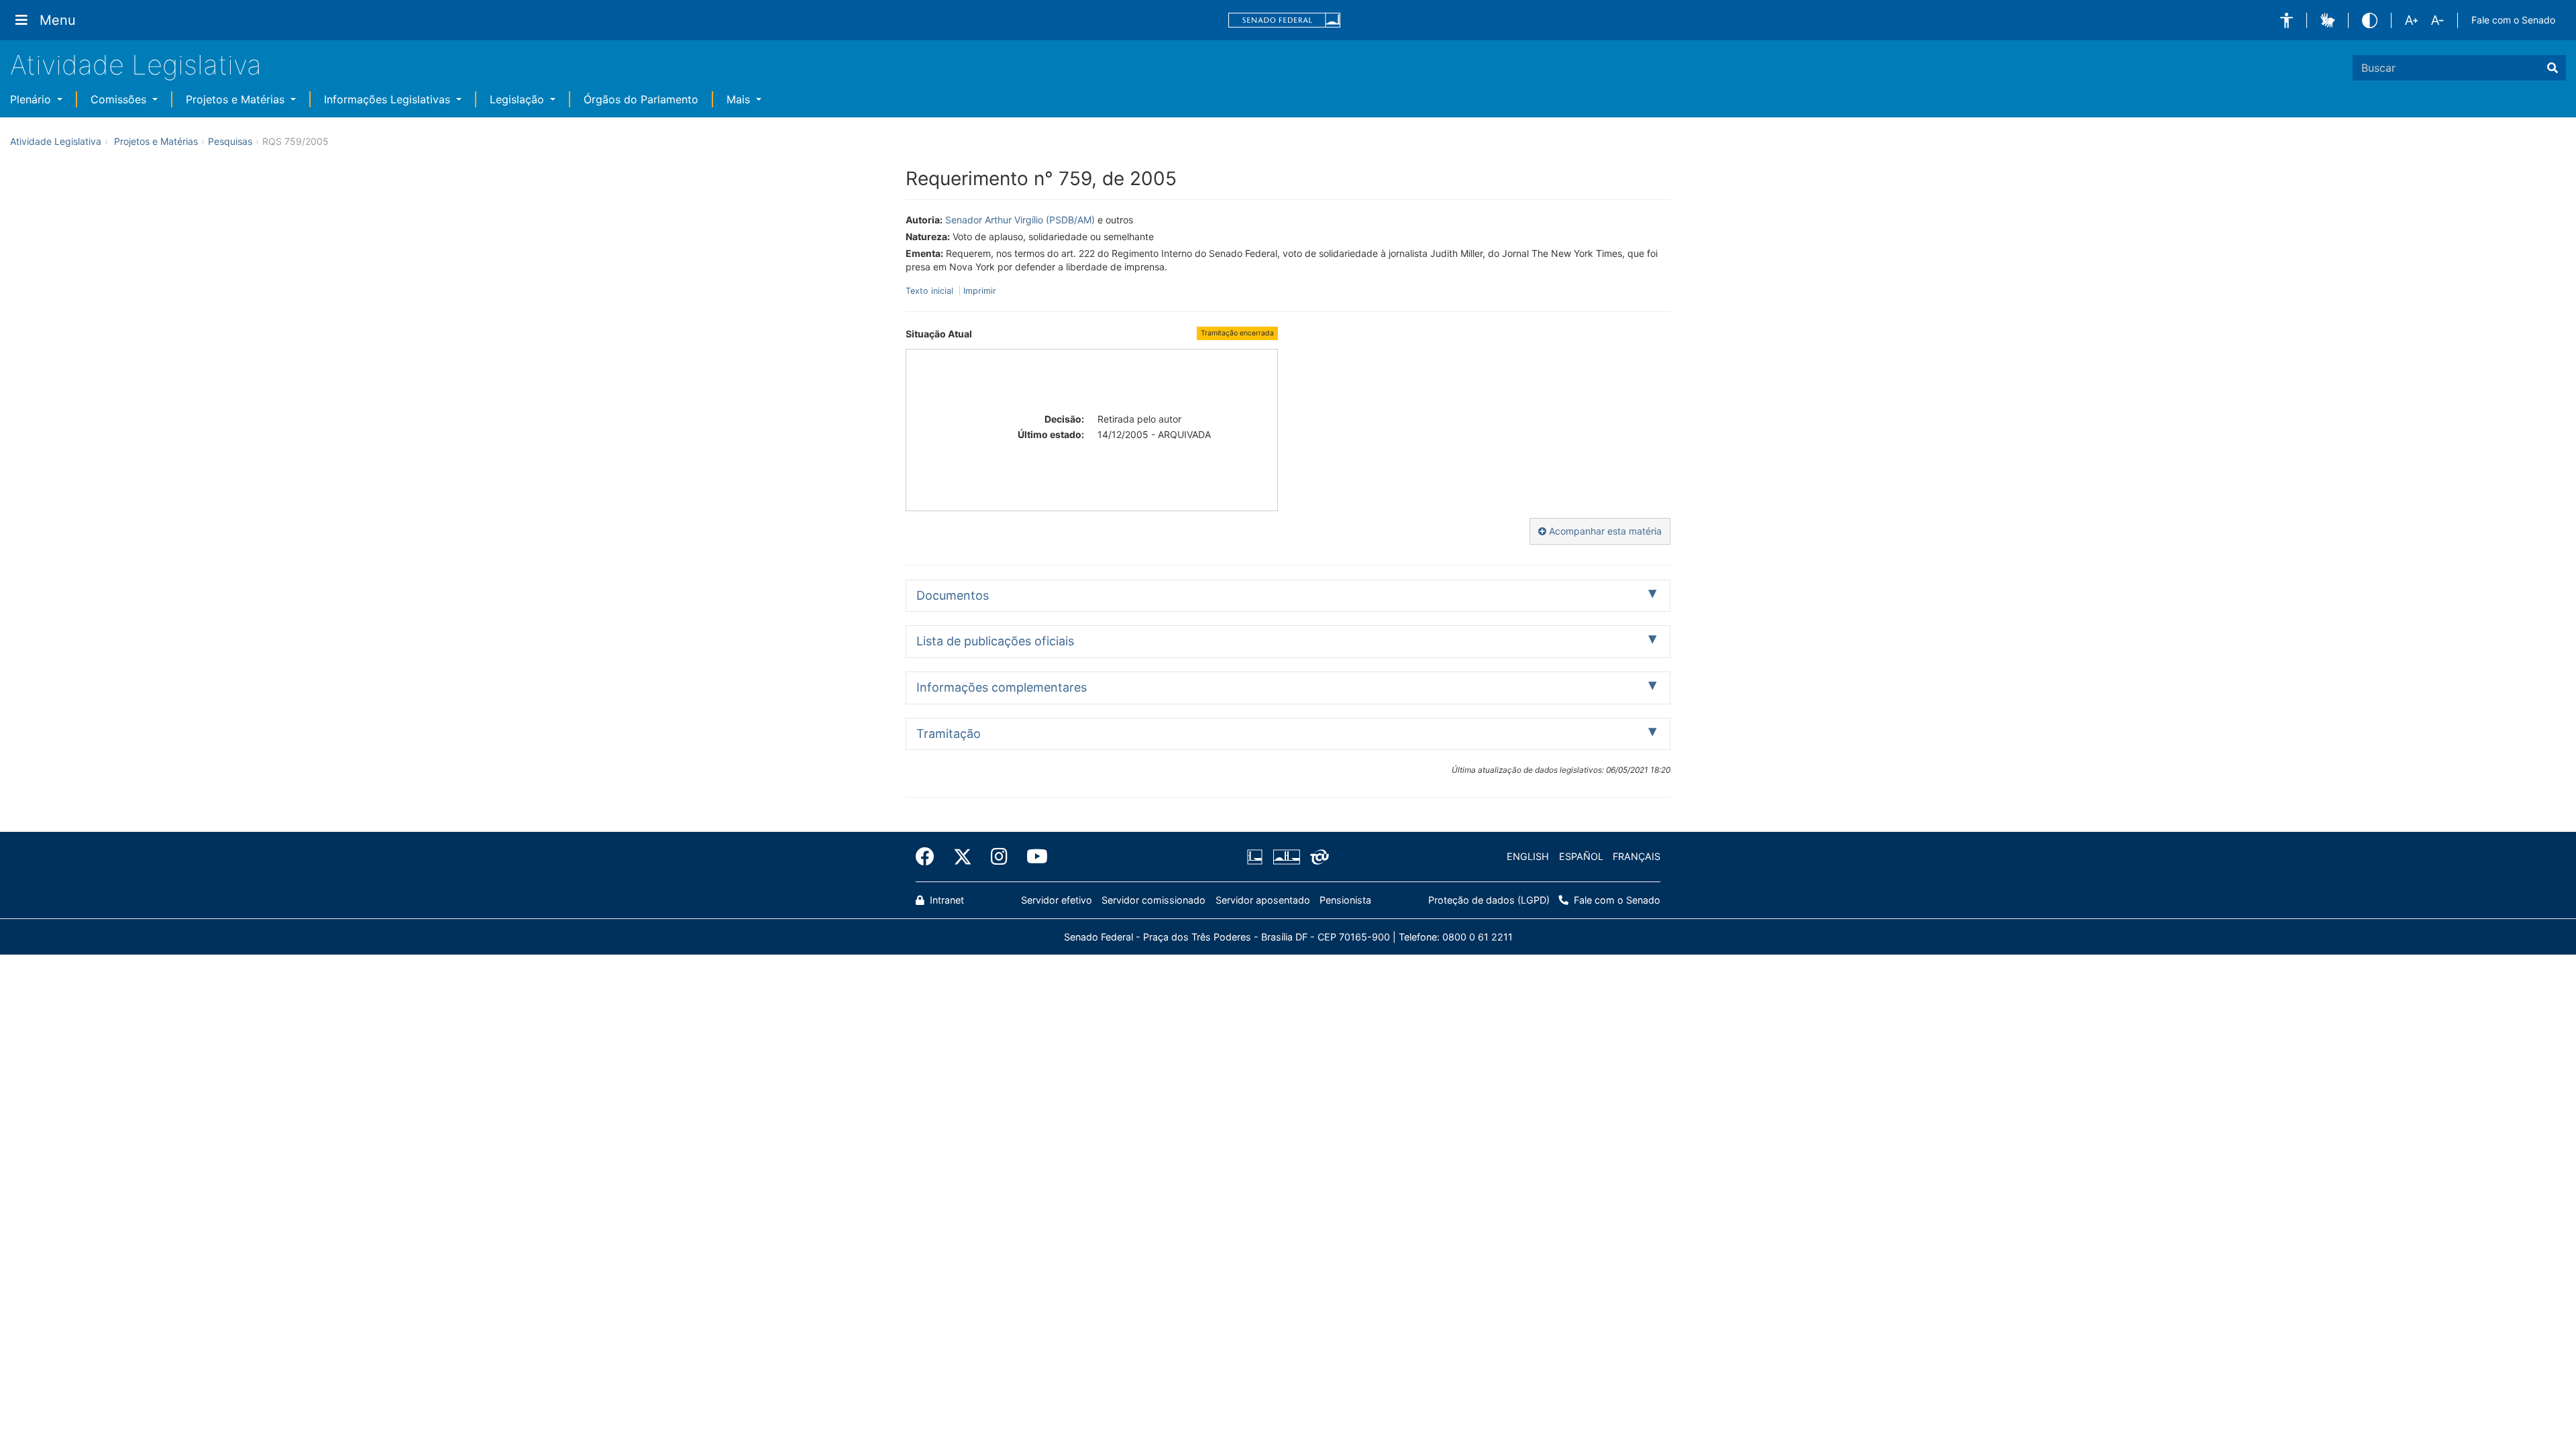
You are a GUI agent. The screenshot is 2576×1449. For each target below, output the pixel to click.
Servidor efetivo (1057, 900)
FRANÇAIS (1636, 856)
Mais (740, 99)
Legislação (519, 99)
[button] (2287, 20)
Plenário (32, 99)
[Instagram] (999, 857)
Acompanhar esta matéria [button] (1604, 531)
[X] (963, 857)
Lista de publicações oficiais (995, 641)
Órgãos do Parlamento (641, 99)
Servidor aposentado (1263, 900)
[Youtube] (1032, 857)
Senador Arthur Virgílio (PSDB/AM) (1020, 220)
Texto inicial (931, 291)
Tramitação (949, 734)
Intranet (946, 900)
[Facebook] (930, 857)
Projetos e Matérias (237, 99)
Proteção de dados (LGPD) (1489, 900)
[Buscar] (2553, 68)
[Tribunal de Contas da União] (1317, 857)
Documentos (953, 595)
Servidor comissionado (1153, 900)
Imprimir (980, 291)
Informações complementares (1002, 687)
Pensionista (1345, 900)
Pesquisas (230, 141)
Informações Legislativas (389, 99)
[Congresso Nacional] (1286, 857)
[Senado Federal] (1285, 20)
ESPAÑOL (1581, 856)
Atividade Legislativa (136, 65)
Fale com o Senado (2513, 20)
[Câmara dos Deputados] (1257, 857)
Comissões (120, 99)
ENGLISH (1528, 856)
